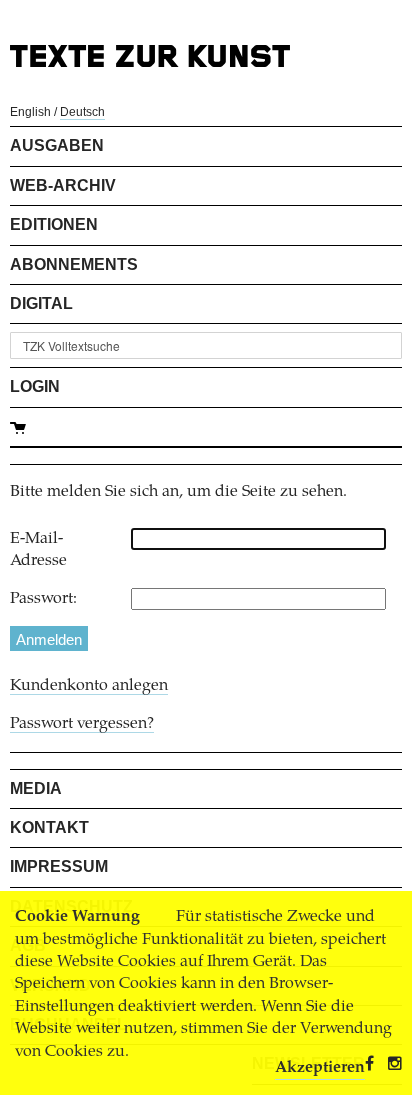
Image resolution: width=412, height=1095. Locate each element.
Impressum (59, 866)
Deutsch (82, 112)
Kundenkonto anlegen (89, 686)
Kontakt (49, 827)
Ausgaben (57, 145)
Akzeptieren (320, 1068)
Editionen (54, 224)
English (30, 112)
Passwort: (43, 599)
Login (35, 386)
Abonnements (74, 264)
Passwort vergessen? (82, 724)
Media (36, 788)
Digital (41, 303)
